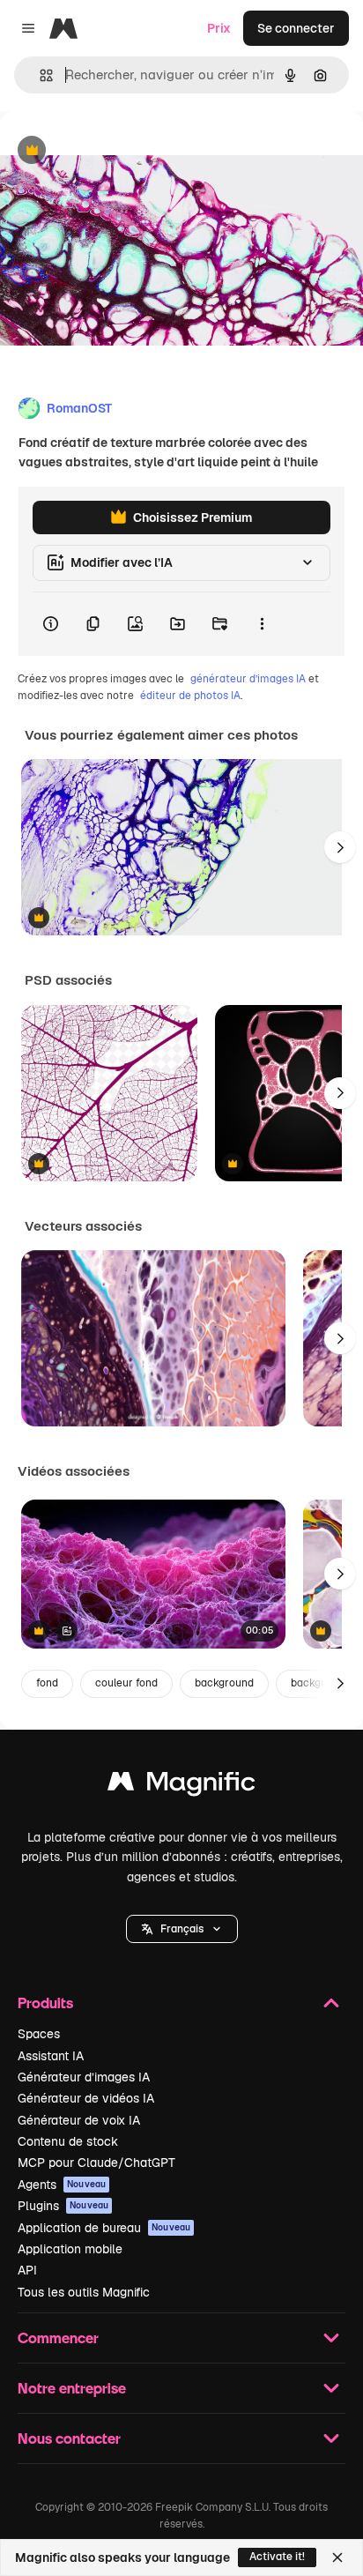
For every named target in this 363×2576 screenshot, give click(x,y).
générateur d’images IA (248, 679)
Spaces (39, 2034)
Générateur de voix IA (79, 2120)
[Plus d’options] (262, 624)
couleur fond (126, 1683)
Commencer (58, 2338)
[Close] (337, 2557)
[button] (182, 1929)
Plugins (63, 2206)
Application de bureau (104, 2228)
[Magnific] (181, 1786)
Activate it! (277, 2557)
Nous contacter (69, 2438)
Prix (219, 28)
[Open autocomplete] (39, 75)
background (224, 1683)
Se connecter (296, 28)
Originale (116, 151)
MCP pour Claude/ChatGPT (96, 2163)
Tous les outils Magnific (84, 2292)
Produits (45, 2003)
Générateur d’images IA (84, 2077)
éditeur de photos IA (190, 696)
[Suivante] (340, 847)
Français (182, 1929)
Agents (62, 2185)
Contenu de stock (68, 2141)
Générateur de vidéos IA (86, 2098)
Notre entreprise (72, 2388)
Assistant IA (51, 2056)
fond (47, 1683)
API (27, 2270)
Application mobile (70, 2249)
